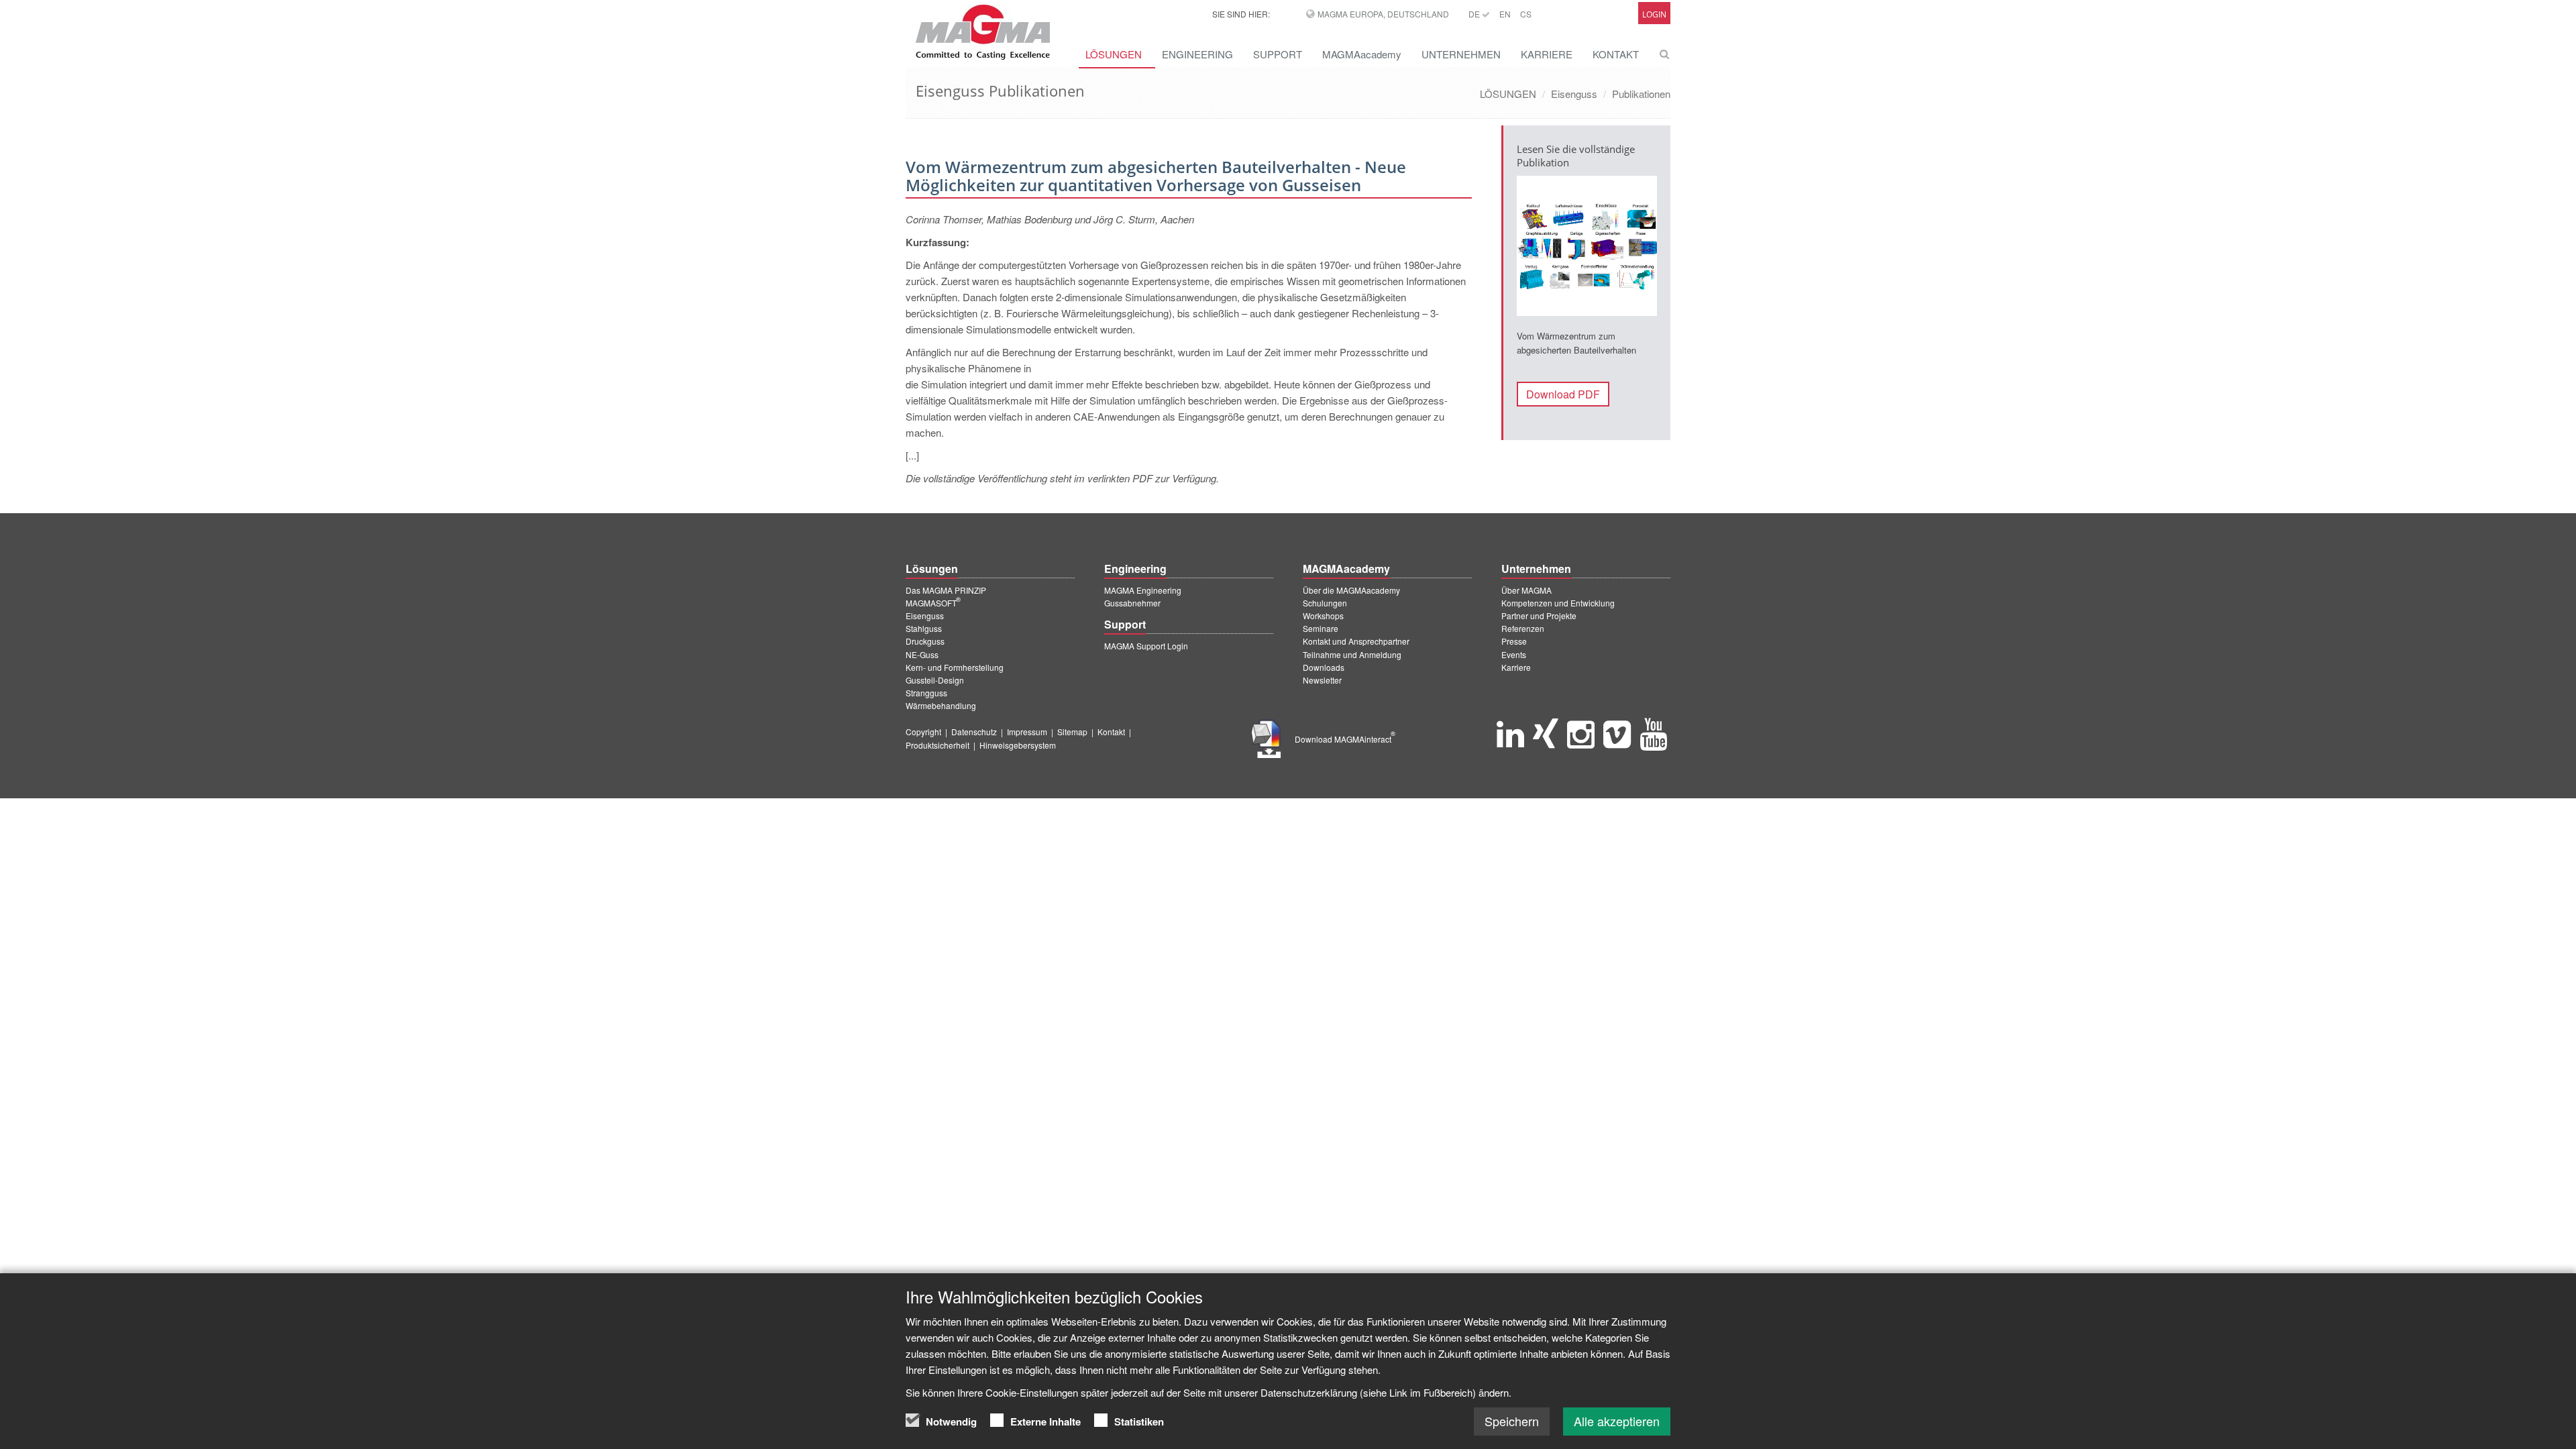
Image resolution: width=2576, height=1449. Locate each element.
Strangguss (926, 693)
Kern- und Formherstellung (955, 667)
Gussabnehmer (1132, 603)
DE (1475, 14)
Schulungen (1325, 603)
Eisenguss (1574, 94)
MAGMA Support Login (1146, 646)
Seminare (1321, 628)
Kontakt (1111, 732)
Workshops (1323, 615)
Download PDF (1563, 394)
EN (1505, 14)
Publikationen (1641, 94)
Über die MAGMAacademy (1351, 590)
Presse (1514, 641)
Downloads (1324, 667)
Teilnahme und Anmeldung (1352, 654)
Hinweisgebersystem (1018, 745)
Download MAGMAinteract (1345, 739)
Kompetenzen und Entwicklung (1558, 603)
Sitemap (1072, 732)
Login (1654, 14)
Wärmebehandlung (941, 705)
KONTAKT (1616, 54)
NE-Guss (922, 654)
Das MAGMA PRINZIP (946, 590)
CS (1526, 14)
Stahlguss (924, 628)
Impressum (1027, 732)
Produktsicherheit (937, 745)
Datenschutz (974, 732)
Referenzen (1523, 628)
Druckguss (925, 641)
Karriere (1516, 667)
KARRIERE (1547, 54)
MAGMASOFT (933, 603)
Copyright (923, 732)
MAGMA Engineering (1143, 590)
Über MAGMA (1526, 590)
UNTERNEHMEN (1461, 54)
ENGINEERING (1197, 54)
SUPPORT (1278, 54)
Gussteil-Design (935, 680)
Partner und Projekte (1539, 615)
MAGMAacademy (1362, 54)
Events (1514, 654)
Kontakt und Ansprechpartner (1356, 641)
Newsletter (1322, 680)
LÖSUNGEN (1114, 54)
